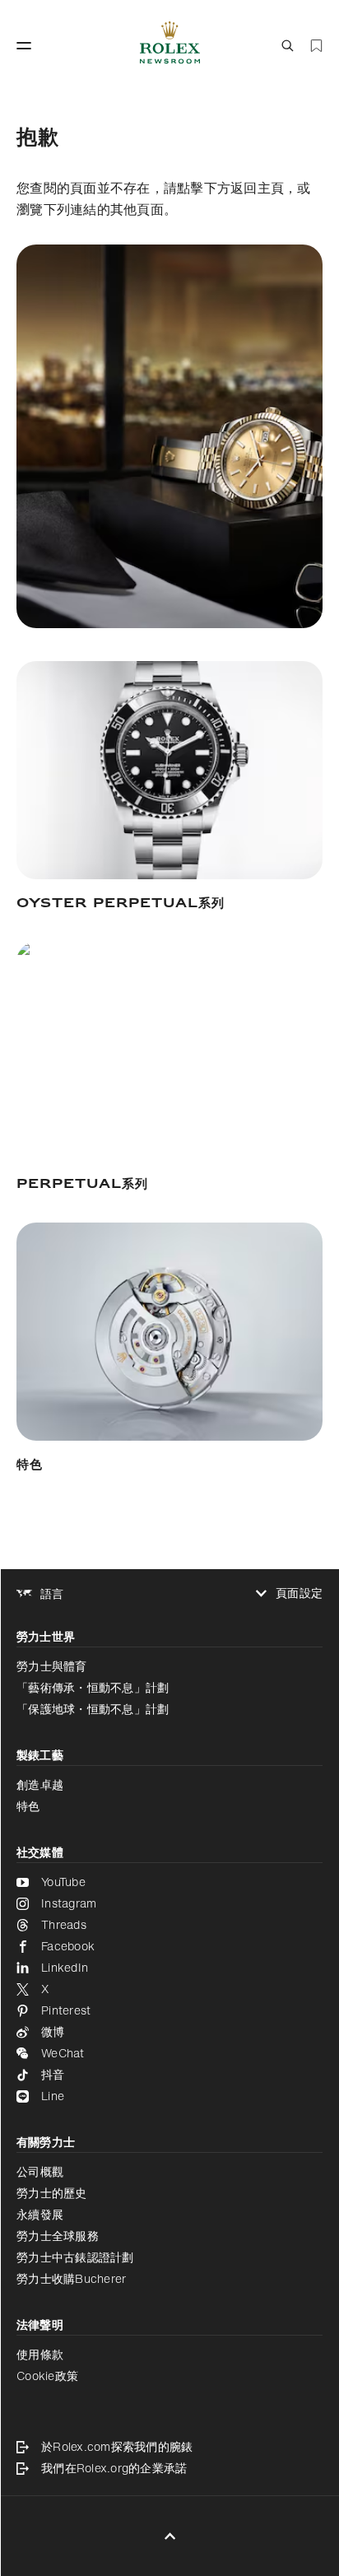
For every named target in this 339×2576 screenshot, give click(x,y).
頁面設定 (299, 1593)
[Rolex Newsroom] (170, 46)
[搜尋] (288, 46)
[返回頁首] (170, 2536)
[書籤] (316, 46)
